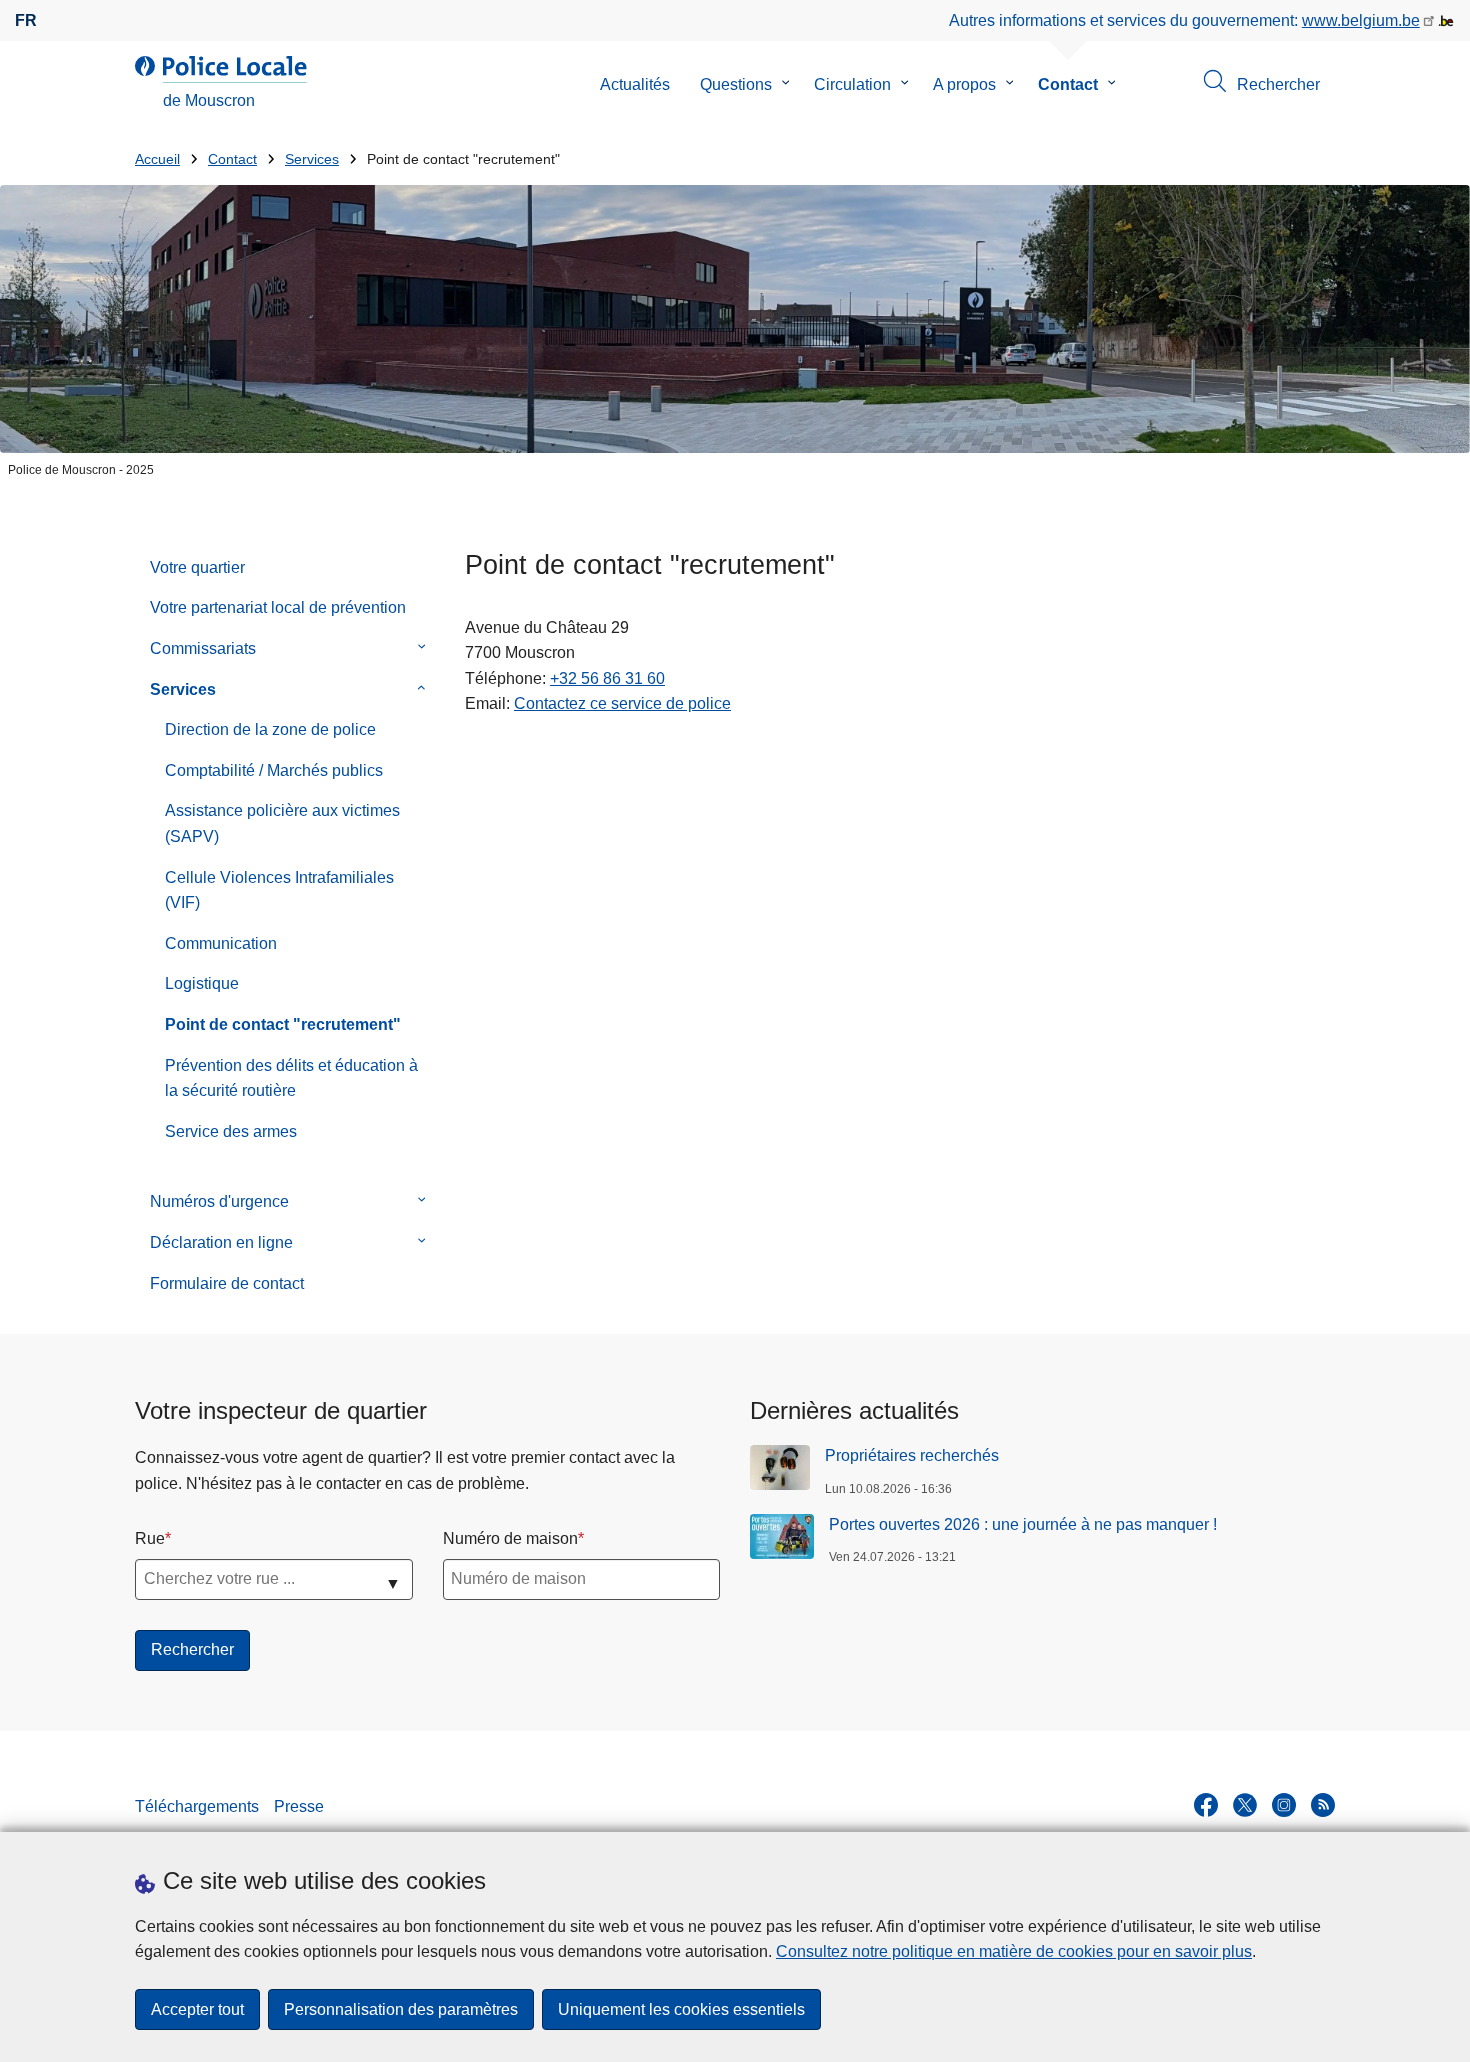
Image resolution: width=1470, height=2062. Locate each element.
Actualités (635, 84)
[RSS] (1323, 1805)
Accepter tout (197, 2009)
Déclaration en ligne (221, 1242)
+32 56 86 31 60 (607, 678)
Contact (1068, 84)
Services (312, 159)
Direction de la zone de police (270, 729)
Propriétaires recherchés (912, 1455)
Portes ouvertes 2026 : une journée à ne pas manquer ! (1023, 1524)
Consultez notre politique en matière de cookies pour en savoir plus (1014, 1951)
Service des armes (231, 1131)
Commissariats (203, 648)
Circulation (852, 84)
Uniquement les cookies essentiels (681, 2009)
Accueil (157, 159)
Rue (150, 1538)
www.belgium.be (1361, 20)
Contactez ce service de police (622, 703)
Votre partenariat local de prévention (278, 607)
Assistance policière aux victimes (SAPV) (282, 823)
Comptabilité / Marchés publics (274, 770)
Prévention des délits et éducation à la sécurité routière (291, 1078)
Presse (299, 1806)
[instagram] (1284, 1805)
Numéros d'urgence (219, 1201)
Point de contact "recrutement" (283, 1024)
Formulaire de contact (227, 1283)
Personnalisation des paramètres (401, 2009)
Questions (736, 84)
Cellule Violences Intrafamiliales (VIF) (279, 890)
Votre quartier (197, 567)
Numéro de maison (510, 1538)
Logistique (202, 983)
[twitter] (1245, 1805)
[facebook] (1206, 1805)
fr (26, 20)
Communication (221, 943)
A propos (964, 84)
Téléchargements (197, 1806)
